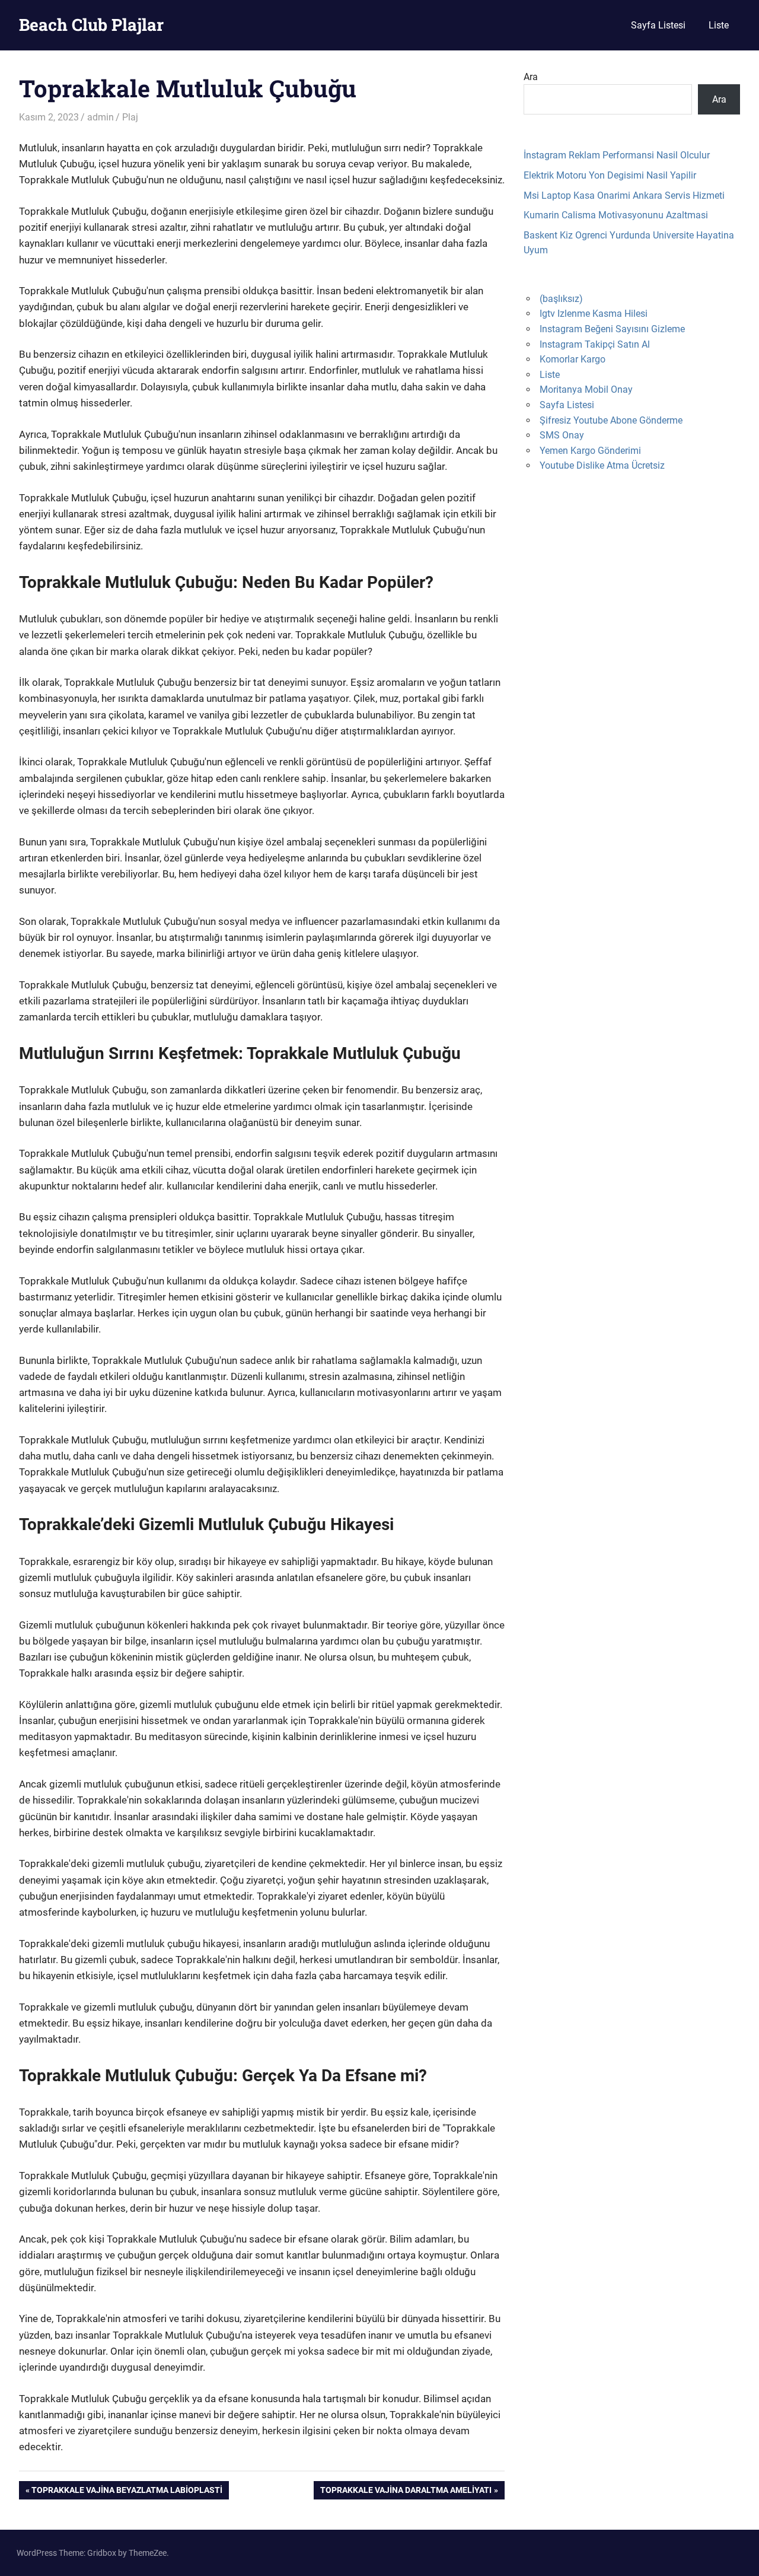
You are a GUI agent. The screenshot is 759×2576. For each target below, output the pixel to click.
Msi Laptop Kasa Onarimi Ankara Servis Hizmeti (624, 195)
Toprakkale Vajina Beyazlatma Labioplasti (127, 2492)
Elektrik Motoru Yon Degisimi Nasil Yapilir (610, 175)
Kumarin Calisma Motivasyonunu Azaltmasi (616, 215)
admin (101, 117)
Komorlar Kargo (573, 359)
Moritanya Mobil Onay (586, 389)
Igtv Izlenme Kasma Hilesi (594, 314)
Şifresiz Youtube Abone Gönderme (611, 420)
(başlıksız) (561, 299)
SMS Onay (562, 435)
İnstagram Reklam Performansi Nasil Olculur (617, 155)
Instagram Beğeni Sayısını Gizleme (612, 329)
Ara (531, 77)
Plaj (130, 117)
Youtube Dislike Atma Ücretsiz (602, 465)
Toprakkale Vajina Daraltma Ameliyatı (406, 2492)
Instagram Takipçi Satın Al (595, 344)
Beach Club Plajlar (91, 25)
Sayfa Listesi (658, 25)
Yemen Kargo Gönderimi (590, 451)
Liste (719, 25)
